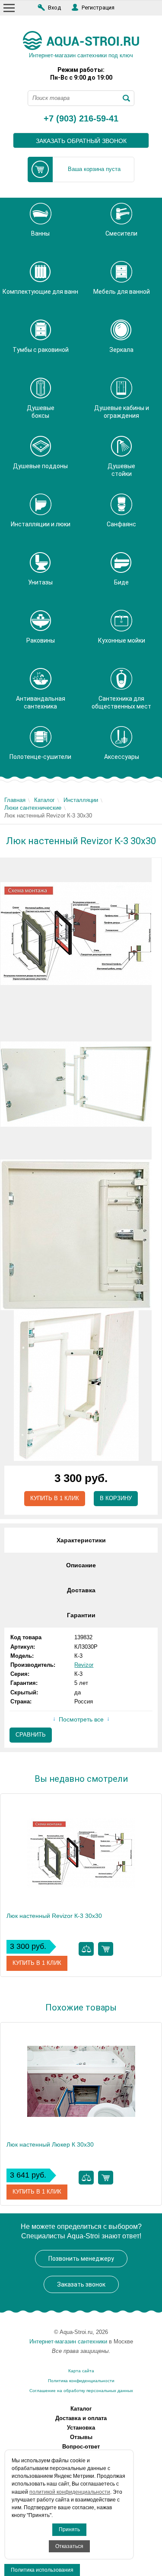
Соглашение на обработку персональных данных (81, 2391)
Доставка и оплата (81, 2418)
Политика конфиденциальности (81, 2381)
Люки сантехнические (33, 808)
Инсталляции (81, 800)
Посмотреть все (81, 1719)
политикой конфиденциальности (70, 2492)
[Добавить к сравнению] (86, 1949)
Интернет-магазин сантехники (68, 2341)
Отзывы (81, 2437)
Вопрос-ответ (81, 2447)
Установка (81, 2428)
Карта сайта (81, 2371)
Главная (15, 800)
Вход (54, 8)
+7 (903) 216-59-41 (81, 119)
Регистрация (98, 8)
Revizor (84, 1665)
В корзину (116, 1498)
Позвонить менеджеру (81, 2259)
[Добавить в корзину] (106, 1949)
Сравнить (31, 1735)
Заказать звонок (81, 2284)
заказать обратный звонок (81, 141)
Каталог (44, 800)
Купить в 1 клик (55, 1498)
